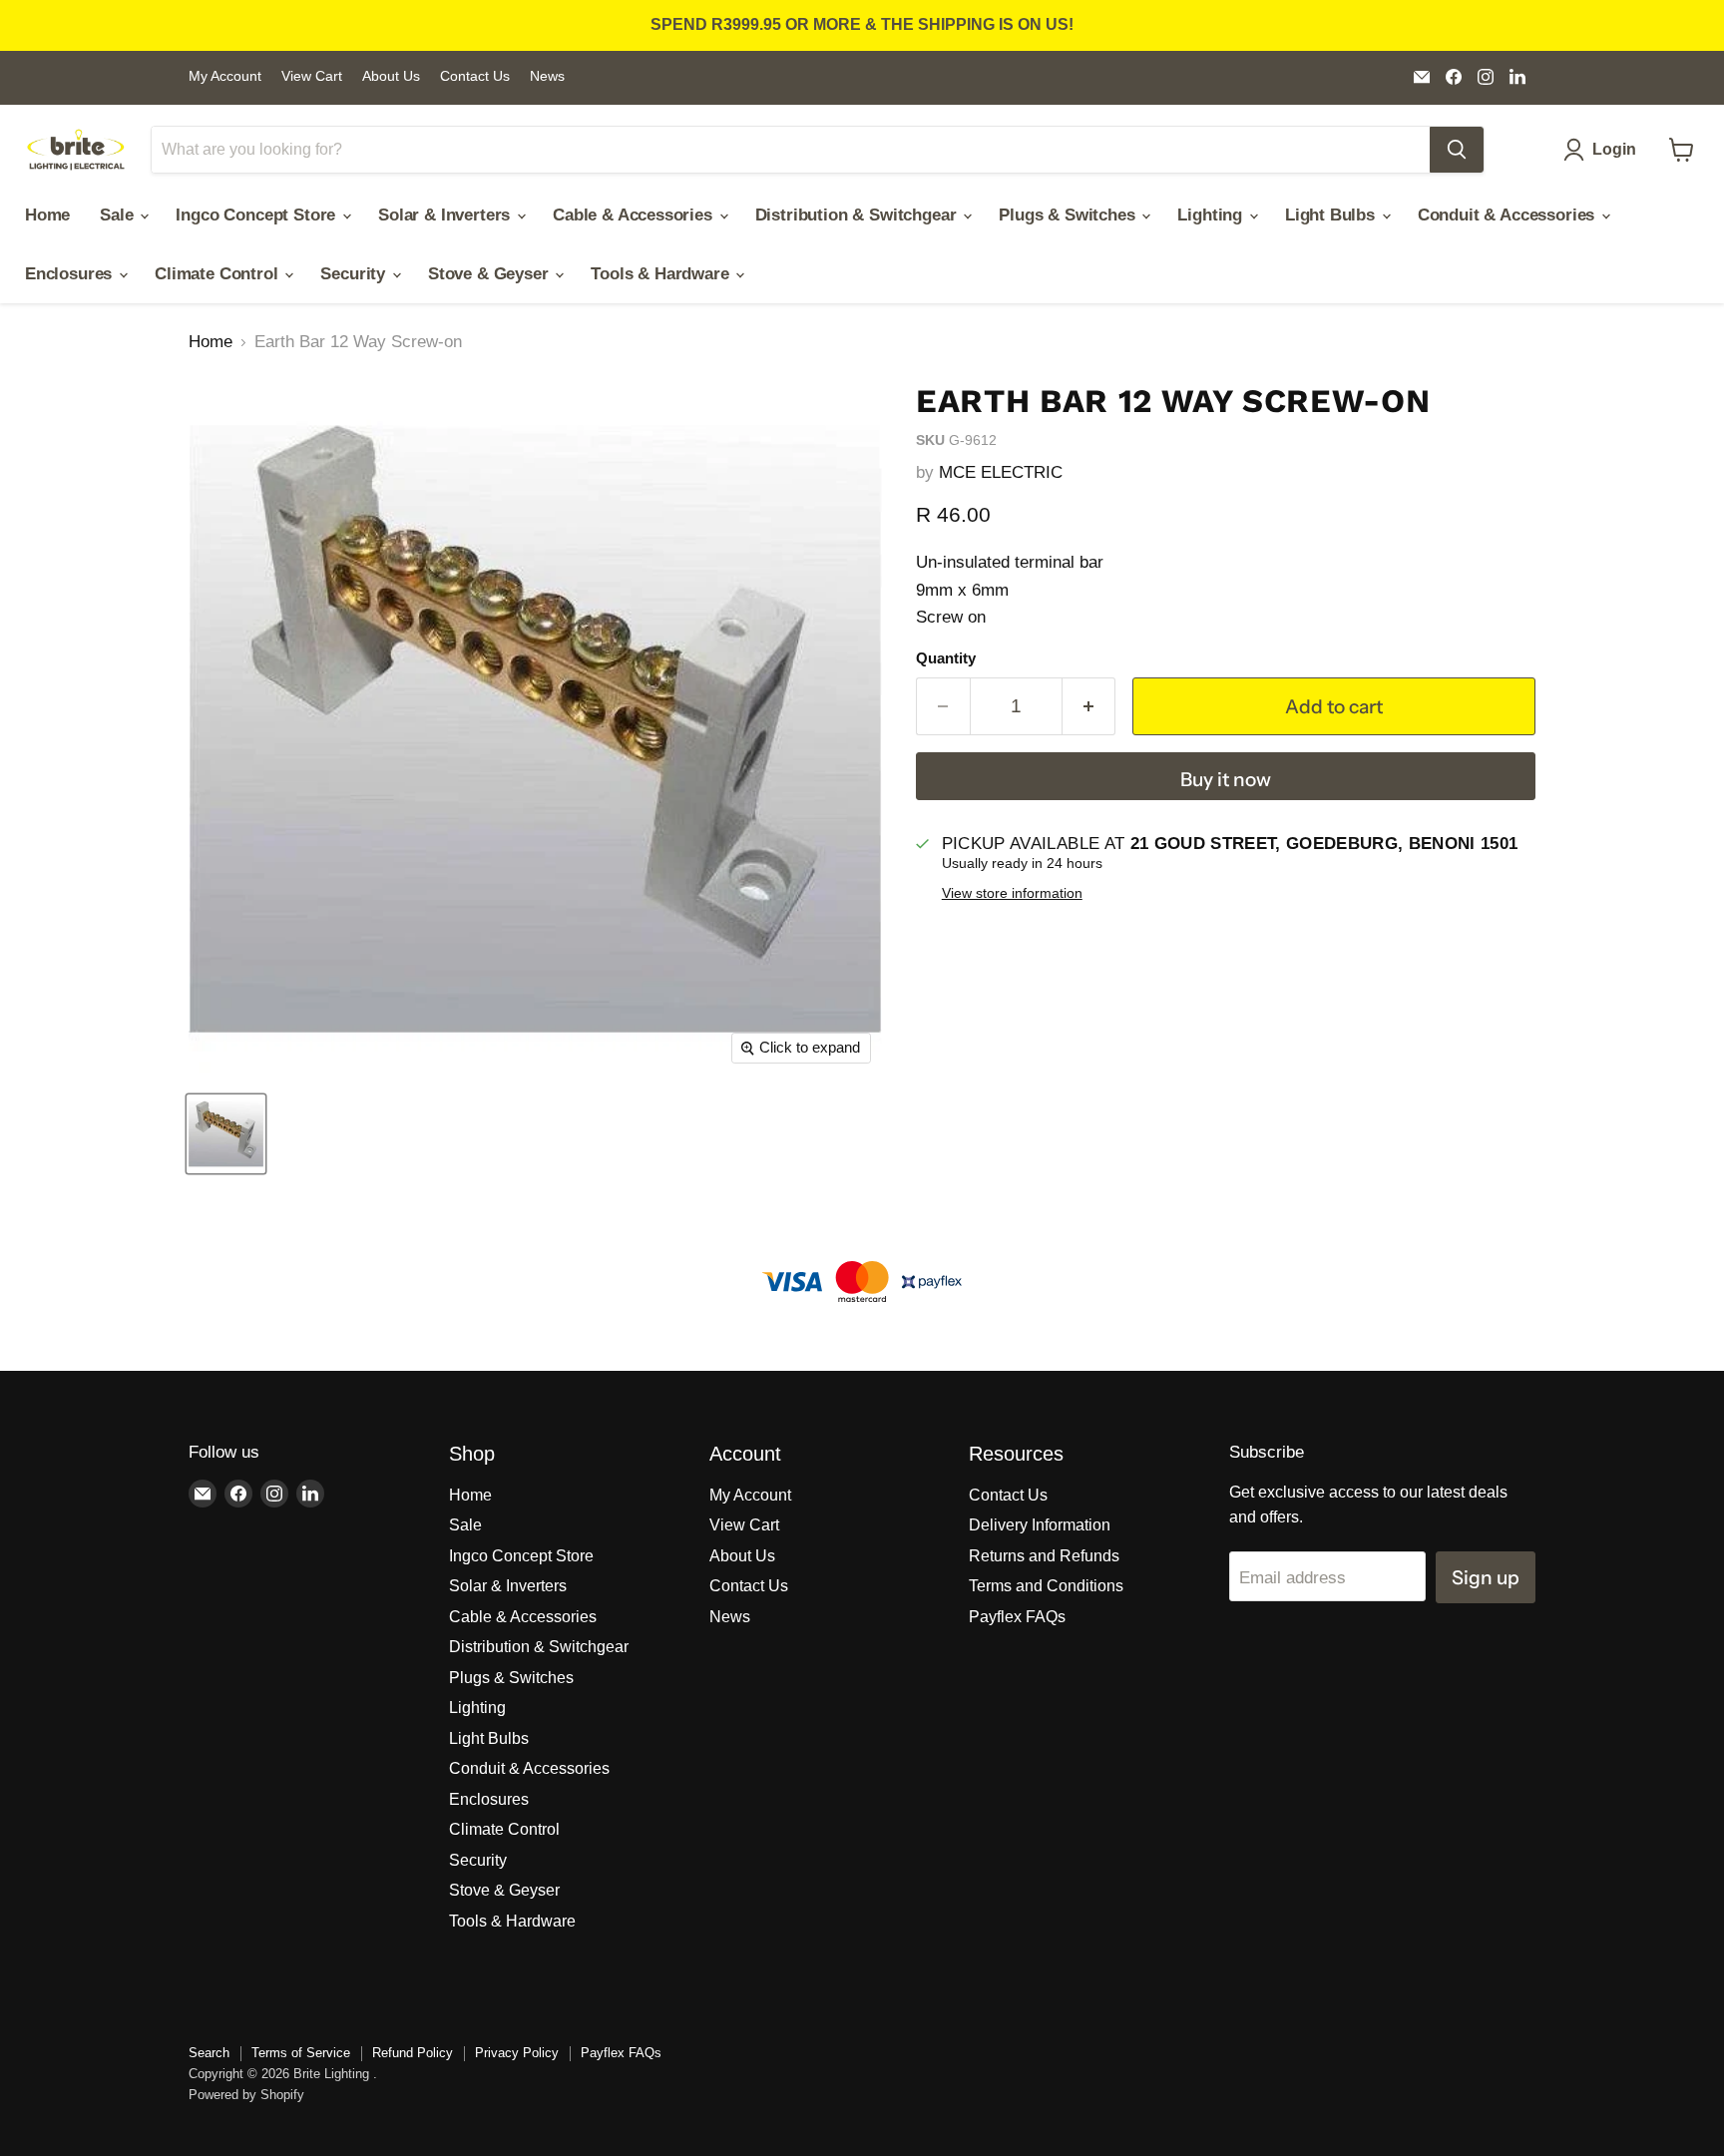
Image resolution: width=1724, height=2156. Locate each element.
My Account (225, 76)
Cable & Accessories (635, 215)
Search (209, 2053)
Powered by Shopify (246, 2095)
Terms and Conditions (1046, 1586)
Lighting (1212, 215)
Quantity (946, 658)
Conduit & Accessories (1508, 215)
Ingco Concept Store (258, 215)
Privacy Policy (517, 2053)
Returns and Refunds (1044, 1556)
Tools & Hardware (662, 274)
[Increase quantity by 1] (1089, 706)
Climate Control (218, 274)
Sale (119, 215)
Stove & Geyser (490, 274)
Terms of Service (301, 2053)
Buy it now (1226, 779)
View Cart (312, 76)
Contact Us (475, 76)
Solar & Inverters (446, 215)
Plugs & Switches (1069, 215)
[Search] (1457, 150)
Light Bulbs (1332, 215)
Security (355, 274)
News (547, 76)
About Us (391, 76)
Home (47, 215)
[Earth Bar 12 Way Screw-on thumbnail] (226, 1134)
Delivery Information (1040, 1525)
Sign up (1486, 1577)
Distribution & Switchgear (859, 215)
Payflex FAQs (1017, 1617)
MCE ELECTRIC (1001, 472)
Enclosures (71, 274)
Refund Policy (413, 2053)
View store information (1012, 893)
